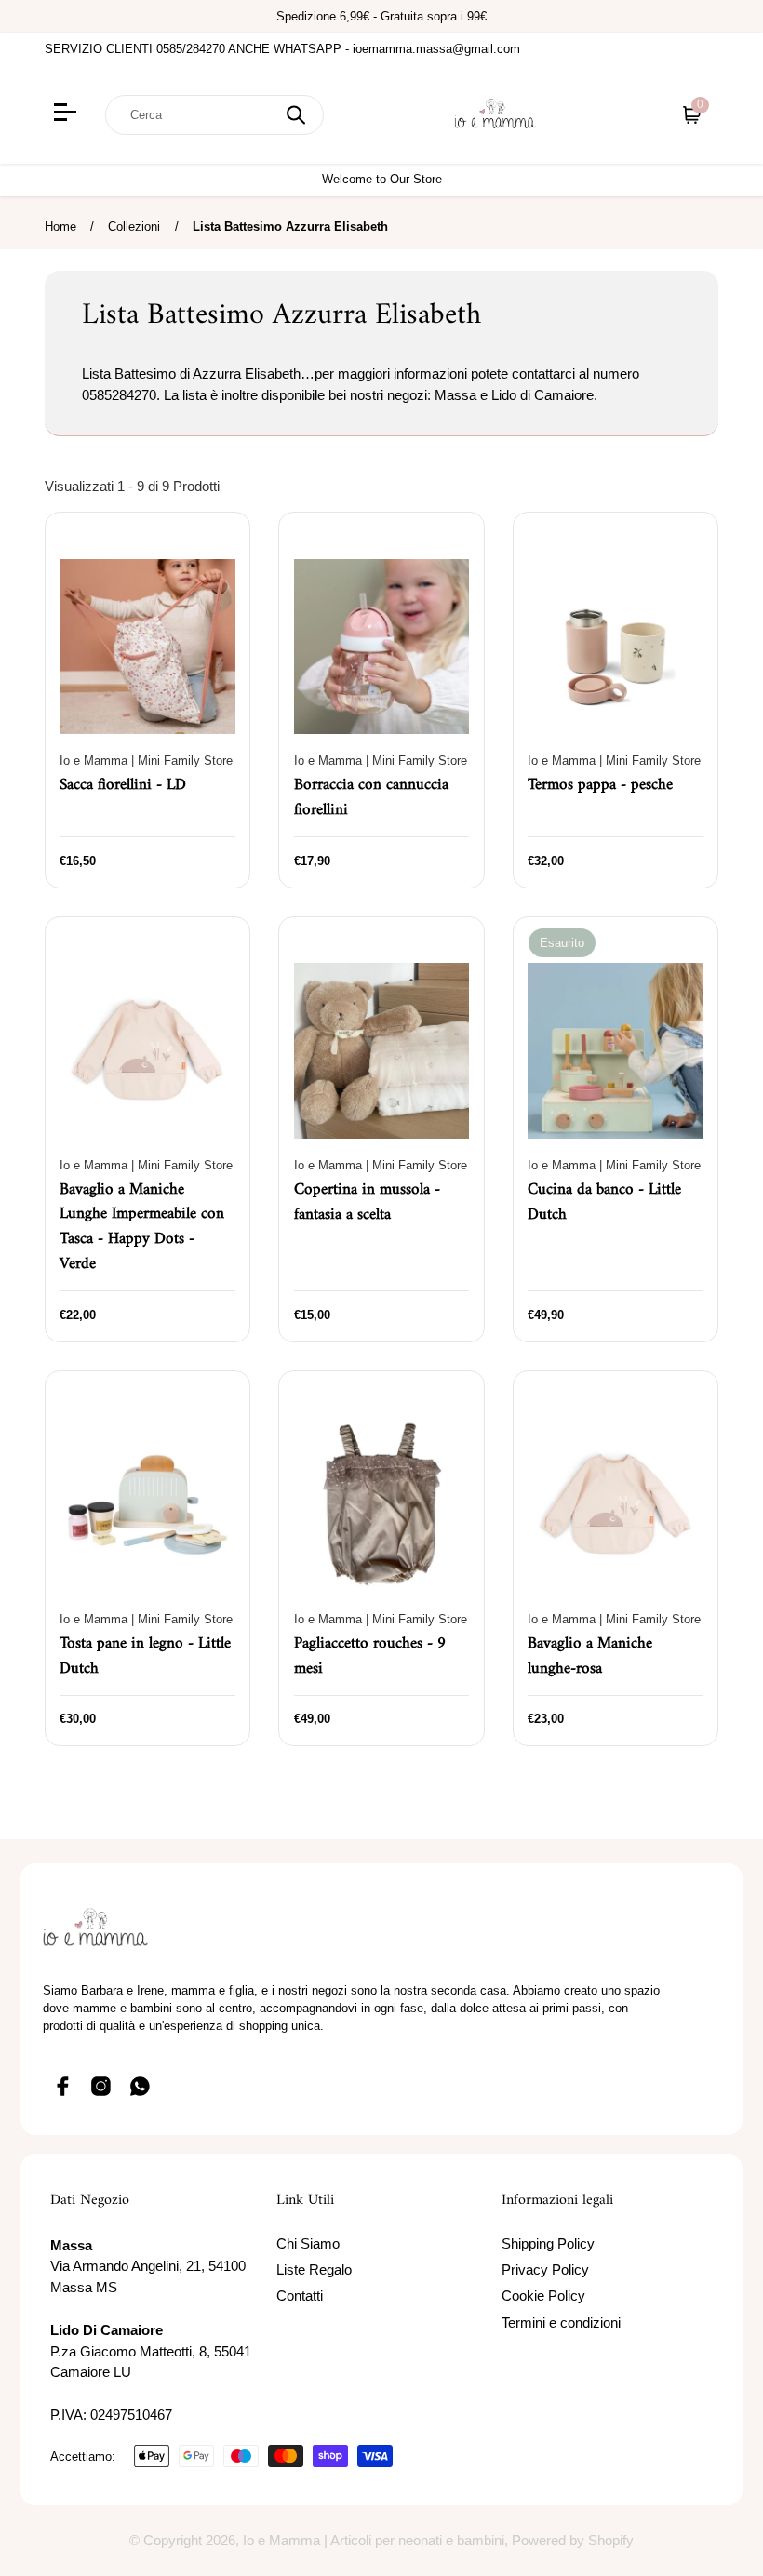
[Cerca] (296, 115)
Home (60, 227)
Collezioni (134, 227)
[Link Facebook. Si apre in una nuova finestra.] (62, 2087)
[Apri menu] (67, 114)
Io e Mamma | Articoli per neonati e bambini (374, 2540)
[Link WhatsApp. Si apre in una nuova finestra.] (141, 2087)
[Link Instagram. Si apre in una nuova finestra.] (101, 2087)
